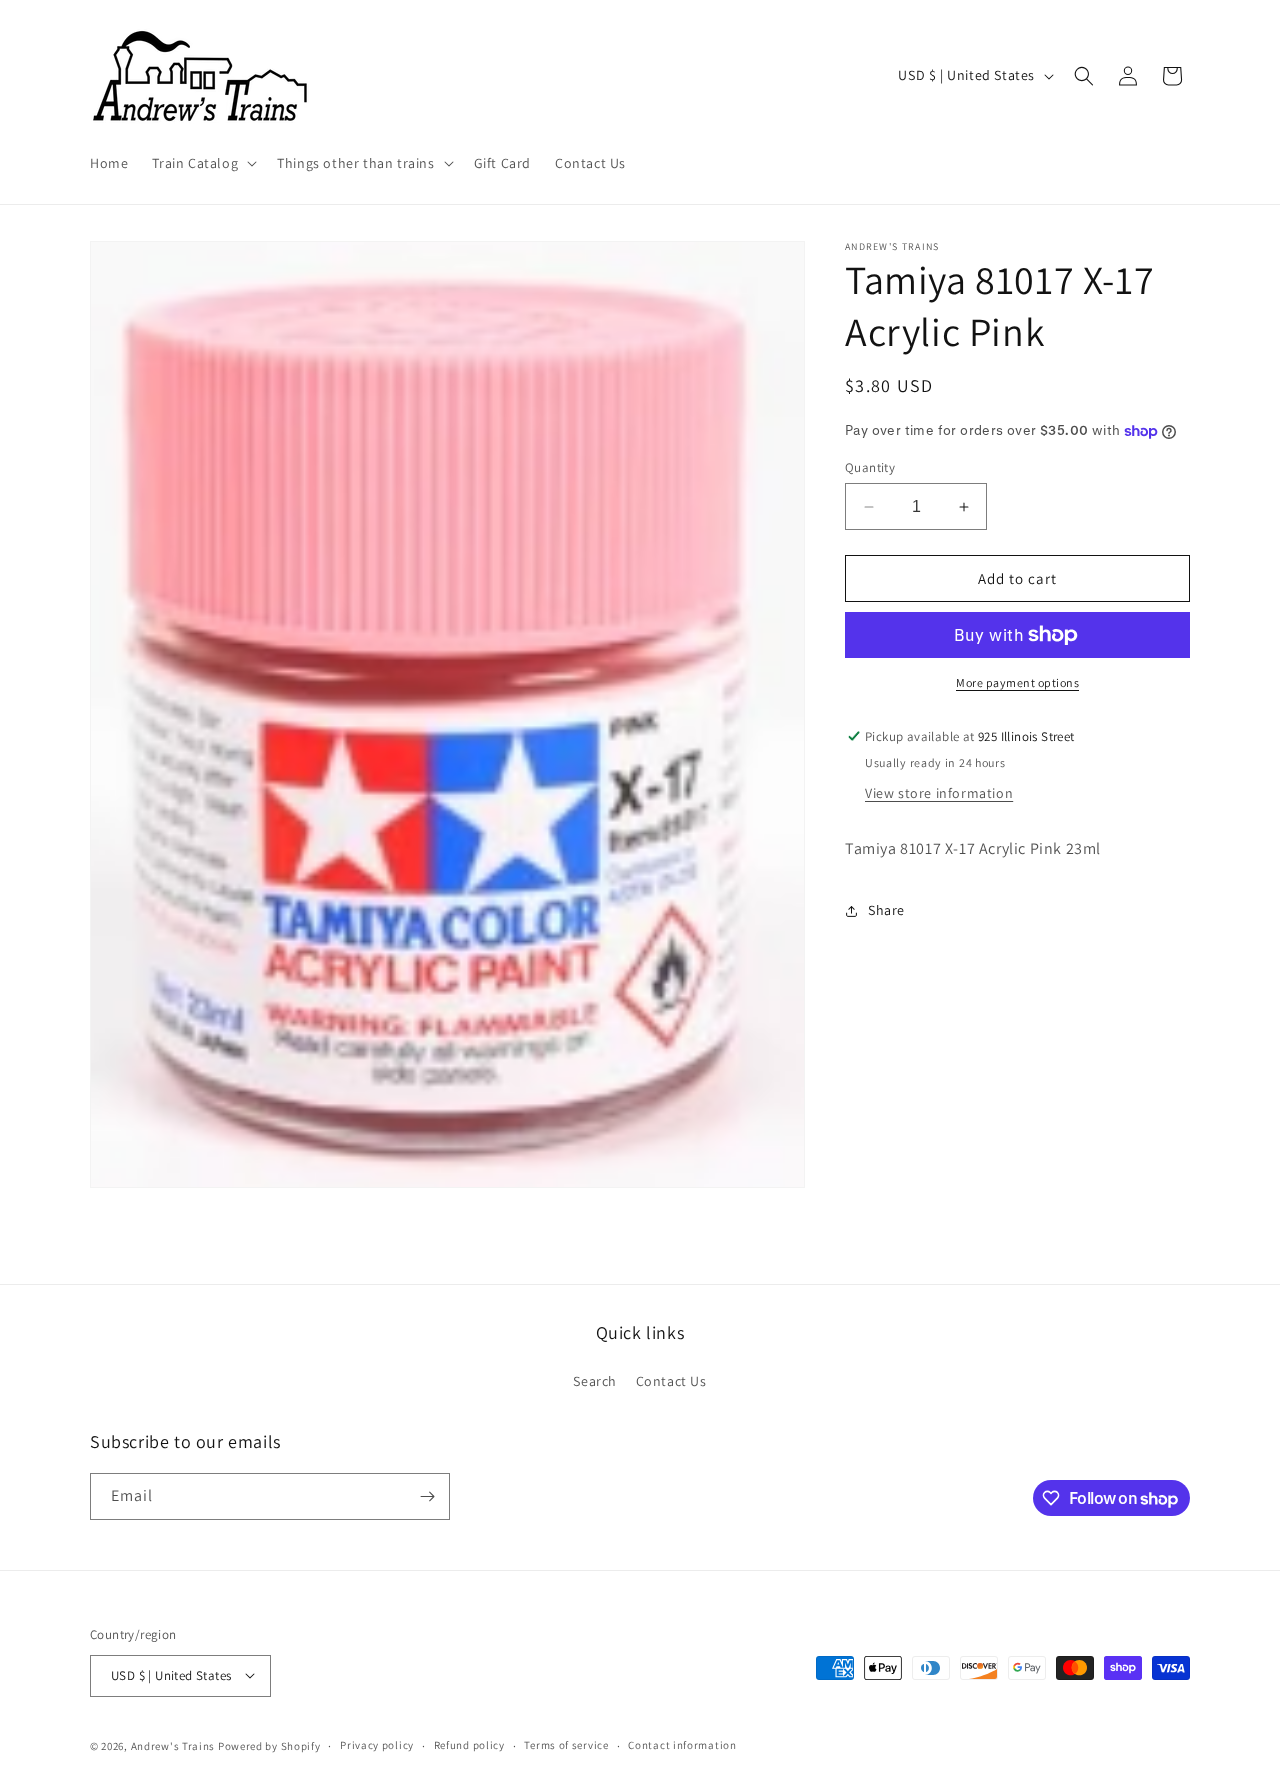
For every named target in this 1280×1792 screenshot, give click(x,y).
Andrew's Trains (173, 1745)
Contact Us (671, 1381)
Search (595, 1381)
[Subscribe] (427, 1496)
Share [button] (886, 910)
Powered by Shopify (269, 1745)
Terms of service (566, 1745)
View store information (939, 793)
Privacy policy (377, 1745)
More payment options (1017, 682)
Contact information (682, 1745)
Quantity (870, 467)
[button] (202, 163)
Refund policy (469, 1745)
